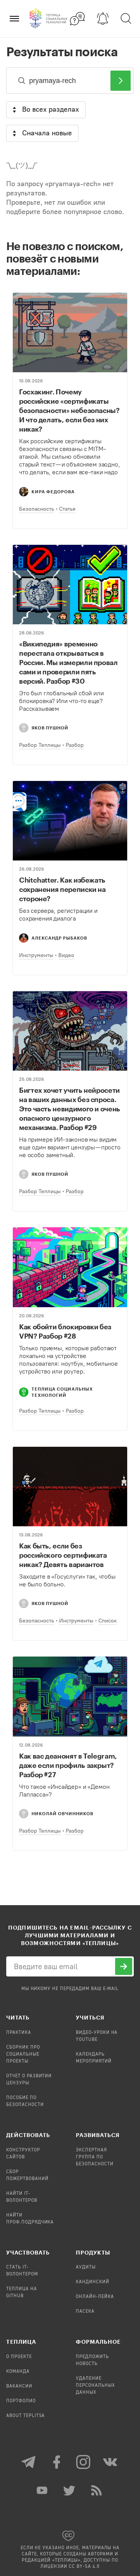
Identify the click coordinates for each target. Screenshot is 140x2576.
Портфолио (21, 2401)
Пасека (85, 2312)
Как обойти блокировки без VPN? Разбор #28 (65, 1331)
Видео (66, 955)
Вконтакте (111, 2462)
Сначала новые (47, 133)
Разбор (75, 745)
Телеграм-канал (29, 2462)
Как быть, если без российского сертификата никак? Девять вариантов (63, 1555)
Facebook (56, 2462)
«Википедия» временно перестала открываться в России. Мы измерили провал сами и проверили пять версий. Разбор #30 (68, 662)
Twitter (70, 2490)
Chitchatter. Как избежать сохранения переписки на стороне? (62, 889)
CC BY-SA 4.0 (84, 2567)
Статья (67, 509)
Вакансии (19, 2386)
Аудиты (86, 2267)
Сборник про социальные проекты (23, 2054)
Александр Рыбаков (59, 938)
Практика (19, 2033)
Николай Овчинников (62, 1813)
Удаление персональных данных (95, 2386)
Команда (18, 2372)
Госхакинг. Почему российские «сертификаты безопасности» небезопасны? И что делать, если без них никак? (69, 410)
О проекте (19, 2357)
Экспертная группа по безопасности (95, 2157)
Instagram (84, 2462)
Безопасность (37, 509)
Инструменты (36, 955)
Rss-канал (97, 2490)
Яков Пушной (50, 728)
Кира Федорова (53, 492)
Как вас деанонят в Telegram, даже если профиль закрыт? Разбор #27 (68, 1765)
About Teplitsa (25, 2416)
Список (108, 1621)
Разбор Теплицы (40, 745)
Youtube (43, 2490)
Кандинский (93, 2282)
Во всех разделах (51, 109)
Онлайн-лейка (95, 2297)
